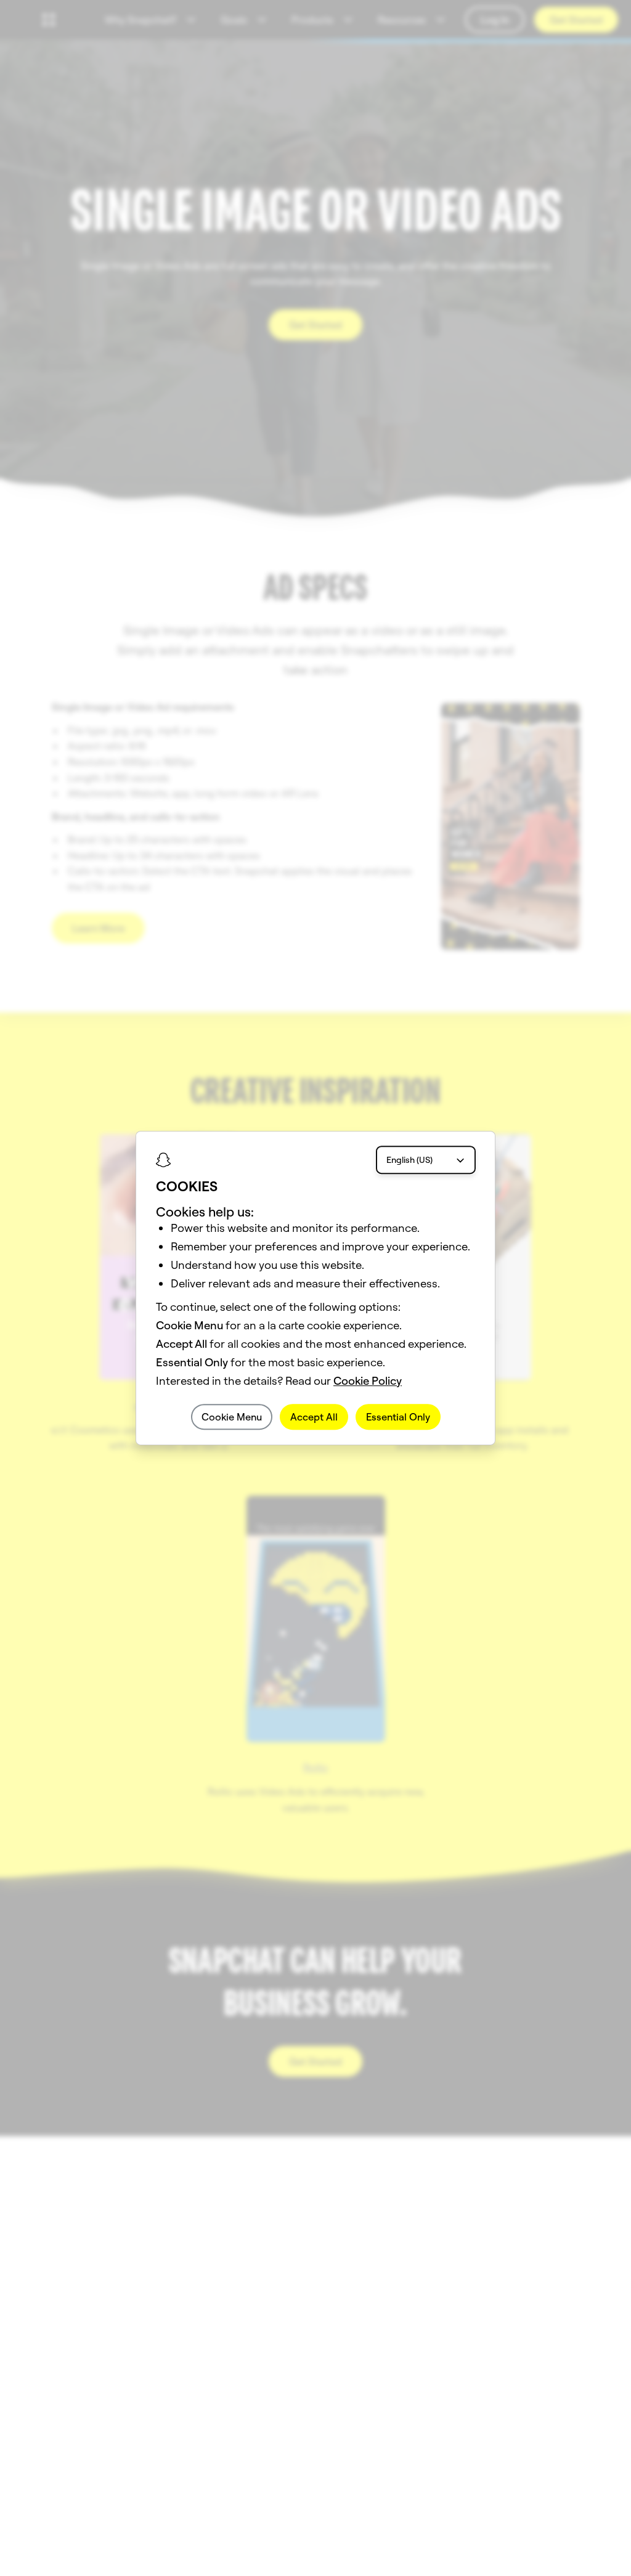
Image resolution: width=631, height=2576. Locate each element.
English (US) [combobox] (409, 1160)
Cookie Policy (368, 1381)
